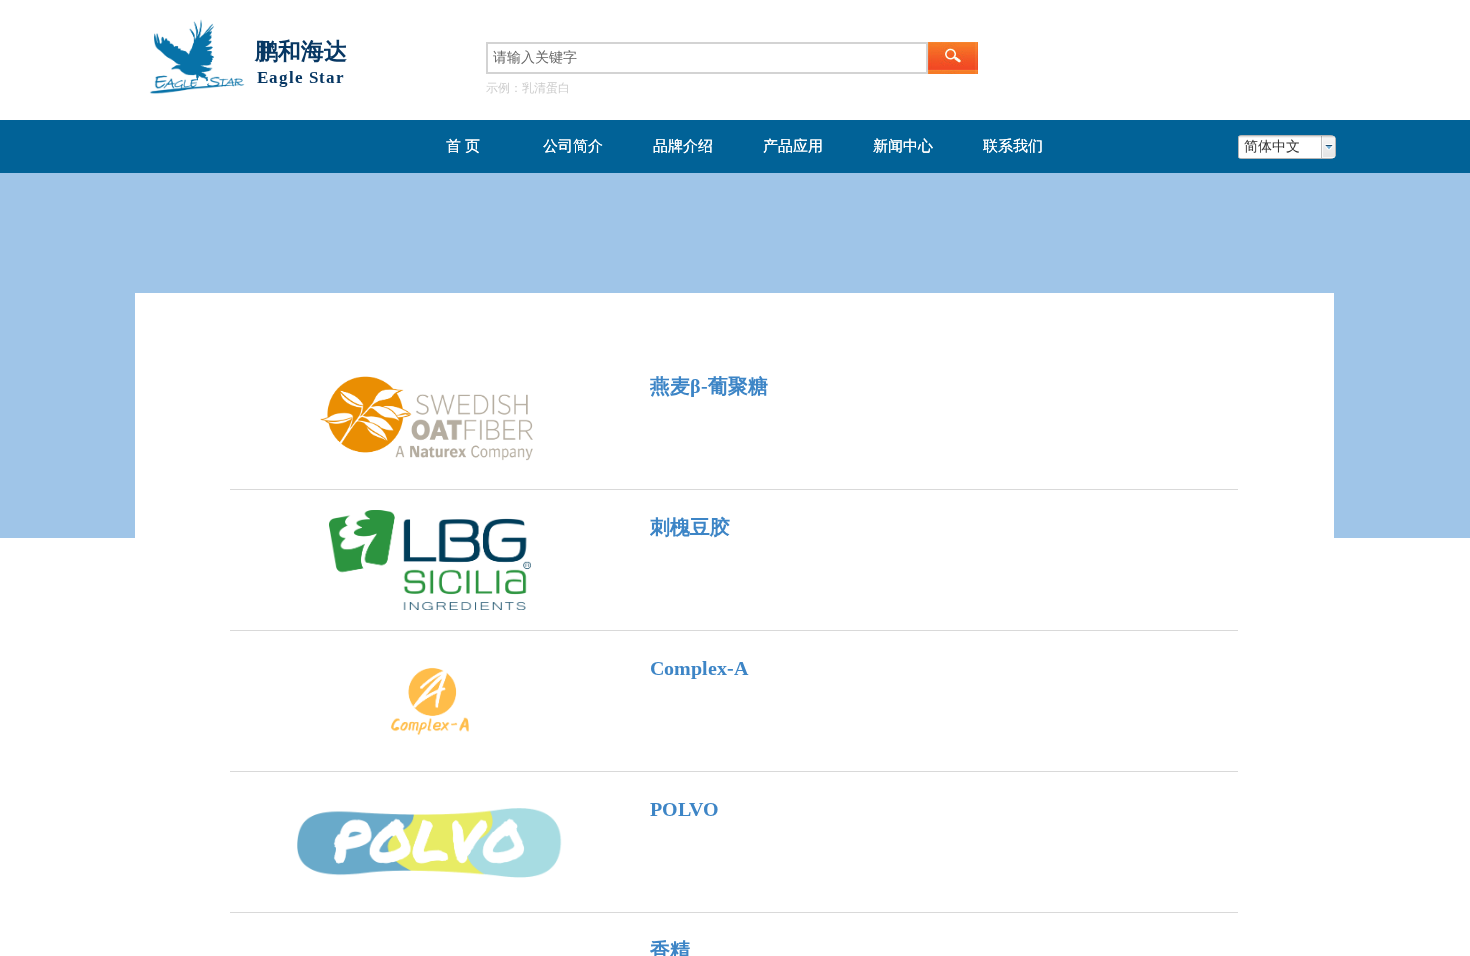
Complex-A (699, 668)
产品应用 (793, 146)
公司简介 (573, 146)
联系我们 (1013, 146)
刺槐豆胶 (690, 527)
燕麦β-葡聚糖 (709, 386)
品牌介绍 (683, 146)
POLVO (684, 809)
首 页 (463, 146)
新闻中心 (903, 146)
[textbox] (707, 58)
